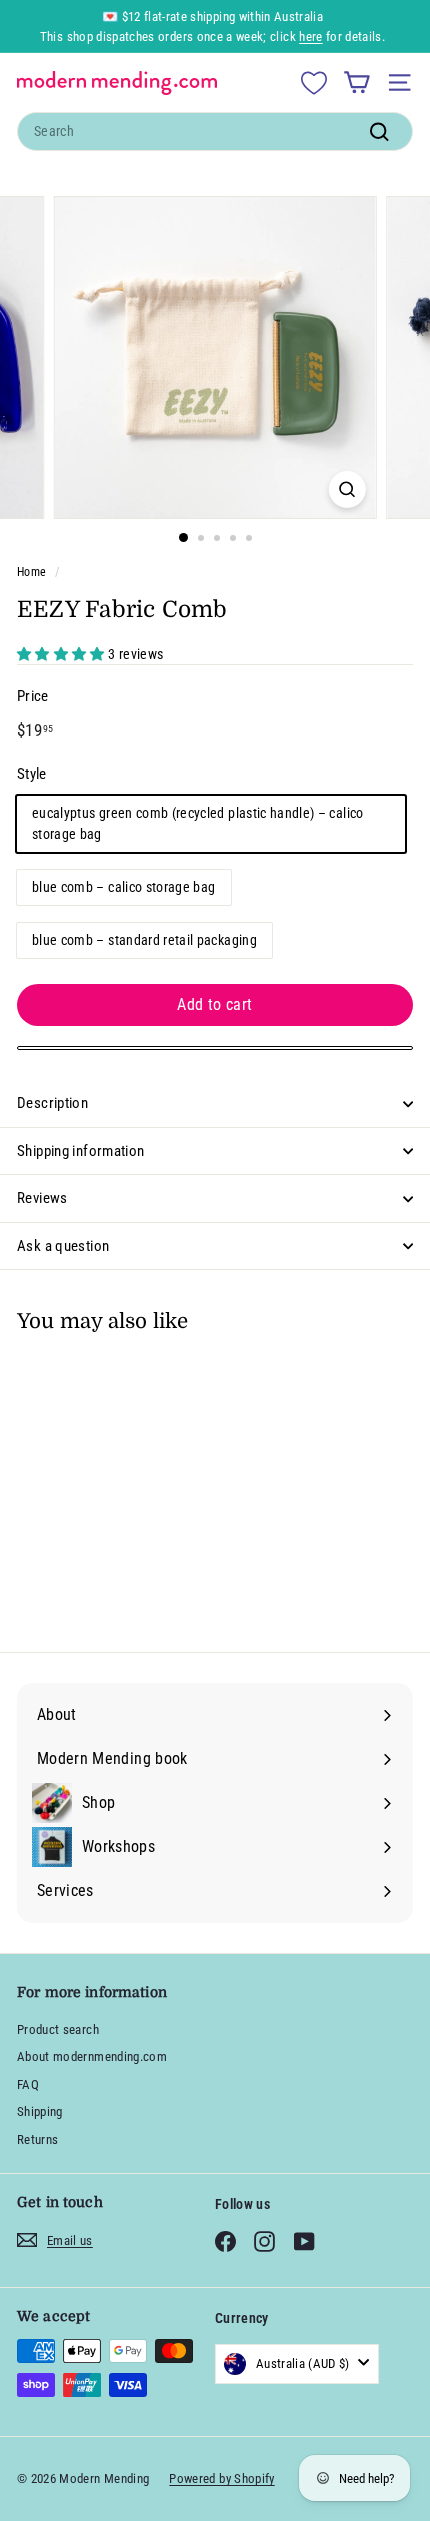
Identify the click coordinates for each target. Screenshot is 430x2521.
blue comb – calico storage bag (124, 887)
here (310, 36)
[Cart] (356, 82)
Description (52, 1103)
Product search (58, 2029)
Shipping (40, 2111)
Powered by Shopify (221, 2478)
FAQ (28, 2084)
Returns (37, 2139)
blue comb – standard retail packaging (144, 940)
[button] (62, 654)
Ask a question (63, 1246)
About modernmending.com (92, 2056)
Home (31, 572)
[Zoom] (346, 489)
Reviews (42, 1198)
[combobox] (215, 131)
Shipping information (81, 1151)
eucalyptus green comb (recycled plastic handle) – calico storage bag (198, 823)
